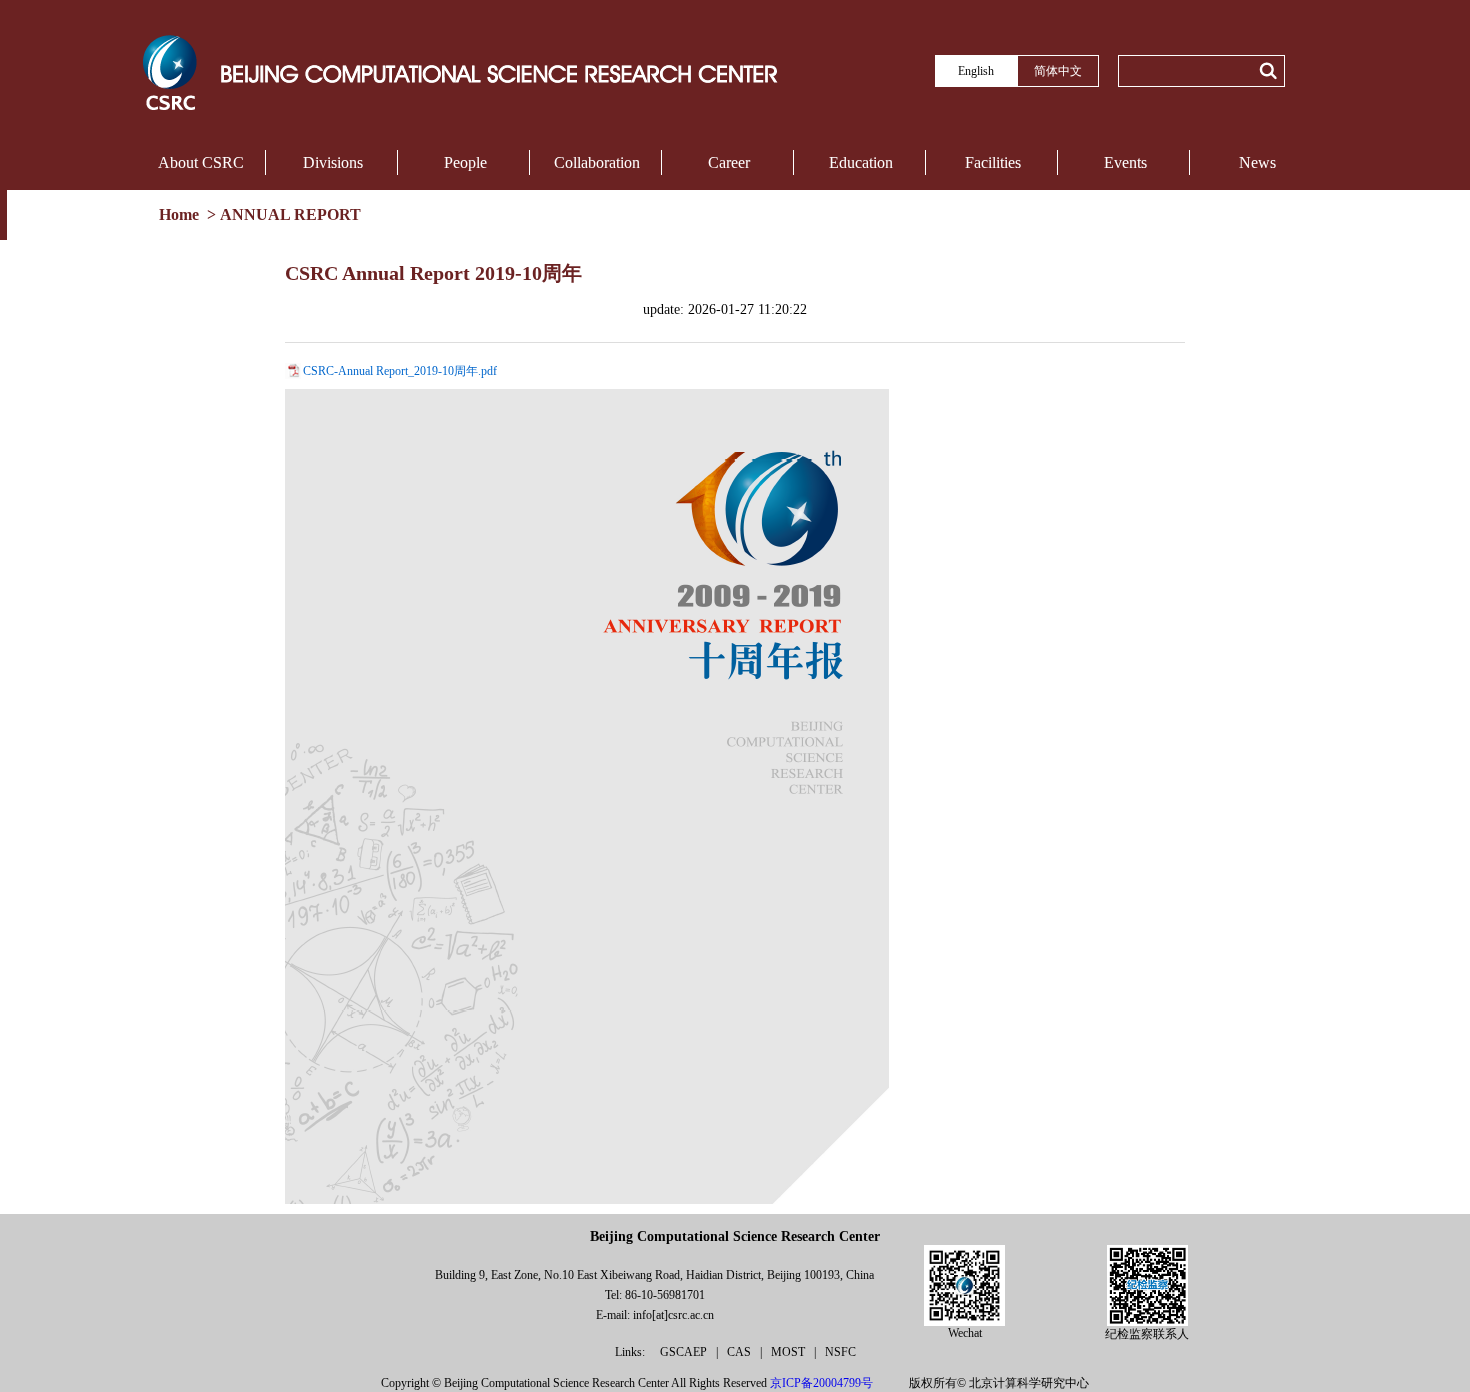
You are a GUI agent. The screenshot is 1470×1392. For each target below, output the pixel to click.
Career (729, 162)
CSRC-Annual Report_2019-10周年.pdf (400, 371)
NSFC (840, 1352)
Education (861, 162)
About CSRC (201, 162)
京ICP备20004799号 (821, 1383)
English (976, 71)
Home (181, 214)
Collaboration (597, 162)
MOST (789, 1352)
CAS (740, 1352)
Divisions (333, 162)
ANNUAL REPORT (290, 214)
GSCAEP (685, 1352)
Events (1125, 162)
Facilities (993, 162)
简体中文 (1058, 71)
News (1257, 162)
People (465, 162)
